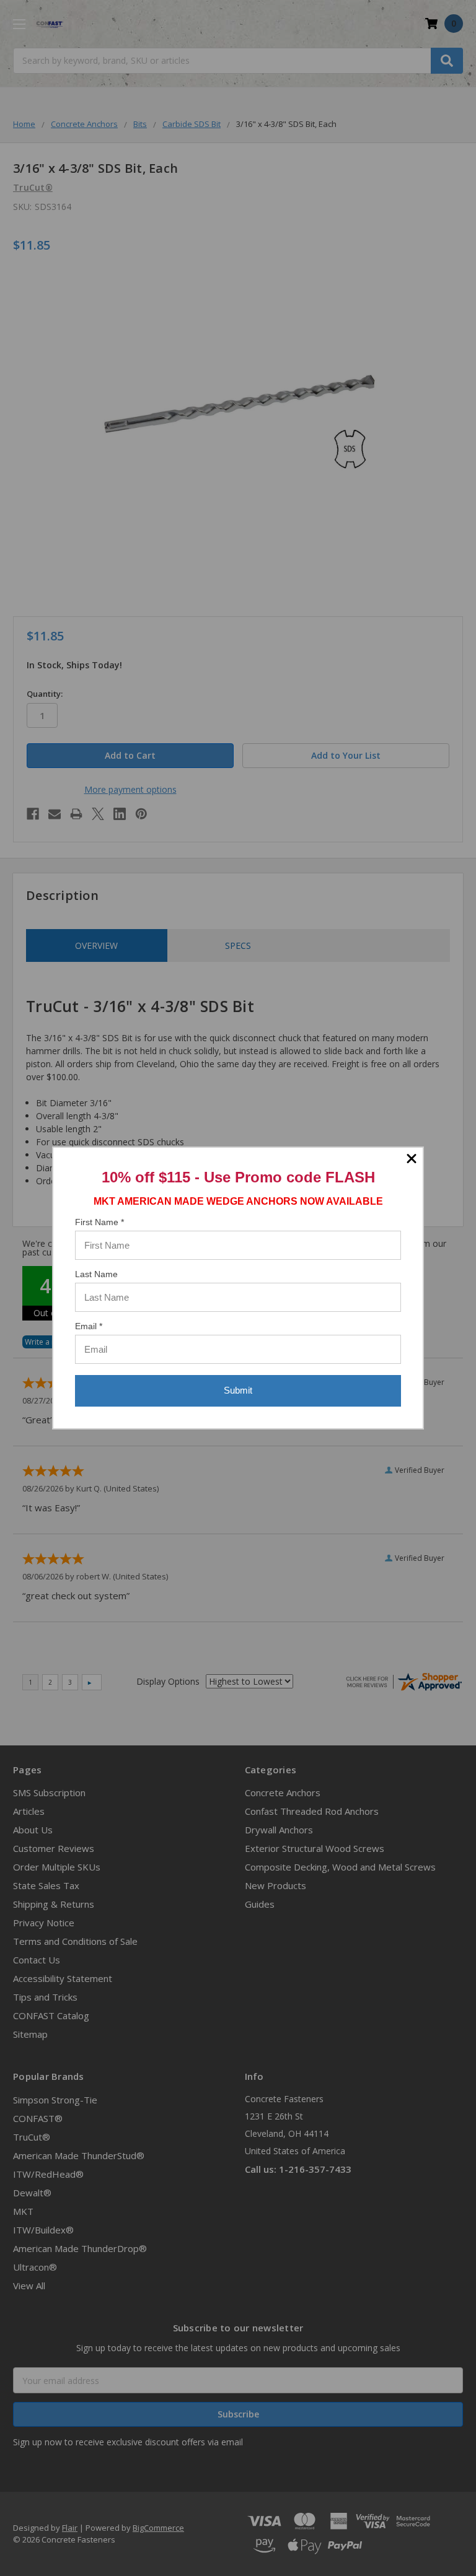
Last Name (96, 1274)
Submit (238, 1390)
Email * (89, 1326)
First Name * (99, 1222)
